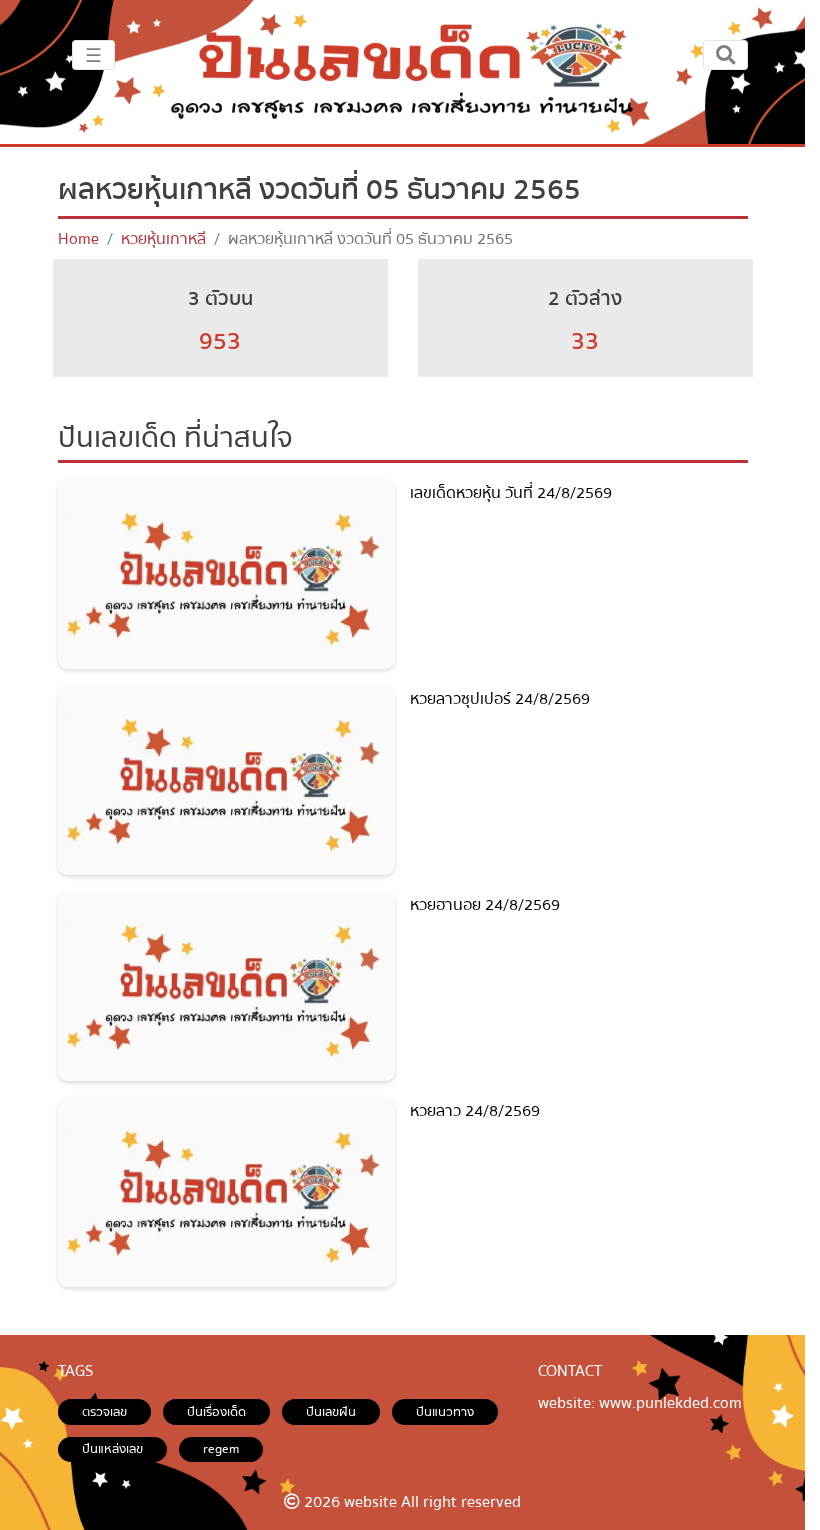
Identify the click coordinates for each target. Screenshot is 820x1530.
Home (78, 239)
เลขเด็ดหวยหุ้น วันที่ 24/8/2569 (511, 493)
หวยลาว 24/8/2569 (475, 1111)
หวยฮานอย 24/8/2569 (485, 905)
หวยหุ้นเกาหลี (163, 239)
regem (221, 1449)
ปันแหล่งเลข (112, 1449)
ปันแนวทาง (445, 1412)
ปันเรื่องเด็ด (216, 1412)
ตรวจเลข (104, 1412)
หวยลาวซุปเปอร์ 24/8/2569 (500, 699)
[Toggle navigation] (725, 55)
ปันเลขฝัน (331, 1412)
